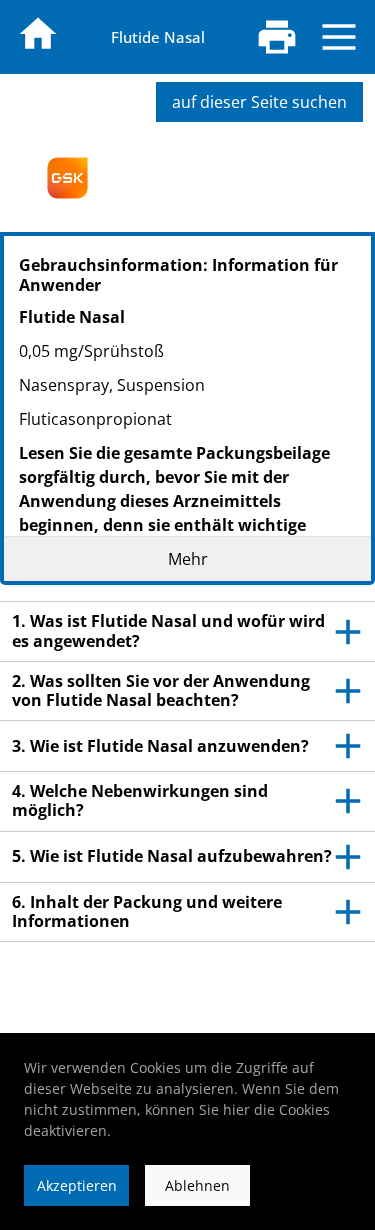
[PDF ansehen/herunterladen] (277, 37)
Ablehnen (197, 1185)
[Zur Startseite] (38, 34)
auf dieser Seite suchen (259, 102)
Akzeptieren (77, 1185)
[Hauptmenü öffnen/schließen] (339, 37)
